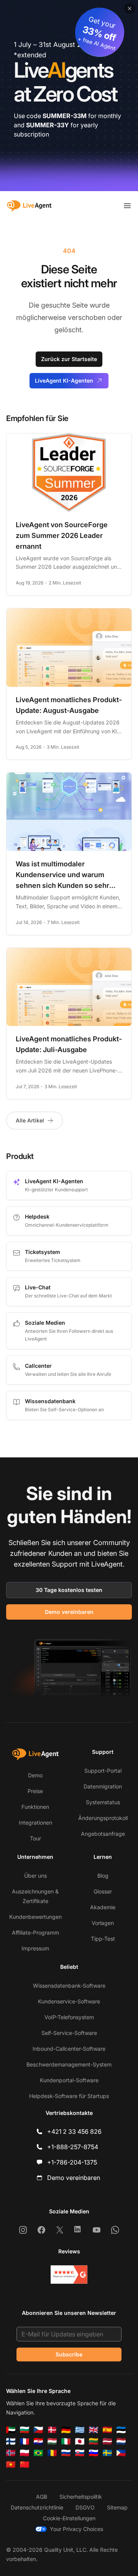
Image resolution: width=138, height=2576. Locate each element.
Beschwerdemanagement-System (69, 2064)
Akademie (103, 1907)
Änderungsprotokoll (103, 1818)
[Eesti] (121, 2430)
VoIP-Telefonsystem (69, 2017)
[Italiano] (66, 2441)
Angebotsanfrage (103, 1834)
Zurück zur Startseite (69, 359)
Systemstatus (103, 1802)
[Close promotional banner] (130, 8)
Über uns (35, 1876)
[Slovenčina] (80, 2453)
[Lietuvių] (94, 2441)
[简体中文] (25, 2464)
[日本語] (80, 2441)
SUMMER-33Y (48, 125)
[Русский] (66, 2453)
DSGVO (85, 2507)
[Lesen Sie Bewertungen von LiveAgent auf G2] (69, 2275)
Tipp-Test (103, 1939)
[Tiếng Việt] (11, 2464)
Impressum (35, 1948)
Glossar (103, 1891)
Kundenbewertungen (35, 1917)
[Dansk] (52, 2430)
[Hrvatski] (38, 2441)
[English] (94, 2430)
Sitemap (117, 2507)
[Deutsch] (66, 2430)
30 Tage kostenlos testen (69, 1590)
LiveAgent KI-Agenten (64, 380)
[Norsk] (11, 2453)
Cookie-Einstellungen (69, 2518)
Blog (103, 1876)
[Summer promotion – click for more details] (69, 96)
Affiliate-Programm (35, 1932)
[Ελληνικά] (80, 2430)
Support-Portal (103, 1771)
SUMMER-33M (65, 116)
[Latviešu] (107, 2441)
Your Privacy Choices (76, 2529)
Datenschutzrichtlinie (37, 2507)
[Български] (25, 2430)
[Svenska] (107, 2453)
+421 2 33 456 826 (74, 2131)
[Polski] (25, 2453)
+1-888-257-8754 (73, 2147)
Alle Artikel (30, 1120)
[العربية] (11, 2430)
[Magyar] (52, 2441)
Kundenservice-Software (69, 2001)
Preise (35, 1791)
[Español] (107, 2430)
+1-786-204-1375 (72, 2162)
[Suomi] (11, 2441)
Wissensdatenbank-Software (69, 1986)
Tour (35, 1838)
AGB (42, 2497)
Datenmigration (103, 1786)
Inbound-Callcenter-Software (69, 2049)
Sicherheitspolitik (81, 2497)
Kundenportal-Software (69, 2080)
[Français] (25, 2441)
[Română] (52, 2453)
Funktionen (35, 1807)
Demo (35, 1775)
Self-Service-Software (69, 2033)
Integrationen (35, 1823)
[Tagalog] (121, 2453)
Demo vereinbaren (69, 1612)
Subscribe (69, 2354)
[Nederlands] (121, 2441)
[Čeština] (38, 2430)
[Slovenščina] (94, 2453)
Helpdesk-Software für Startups (69, 2096)
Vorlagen (103, 1923)
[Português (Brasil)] (38, 2453)
